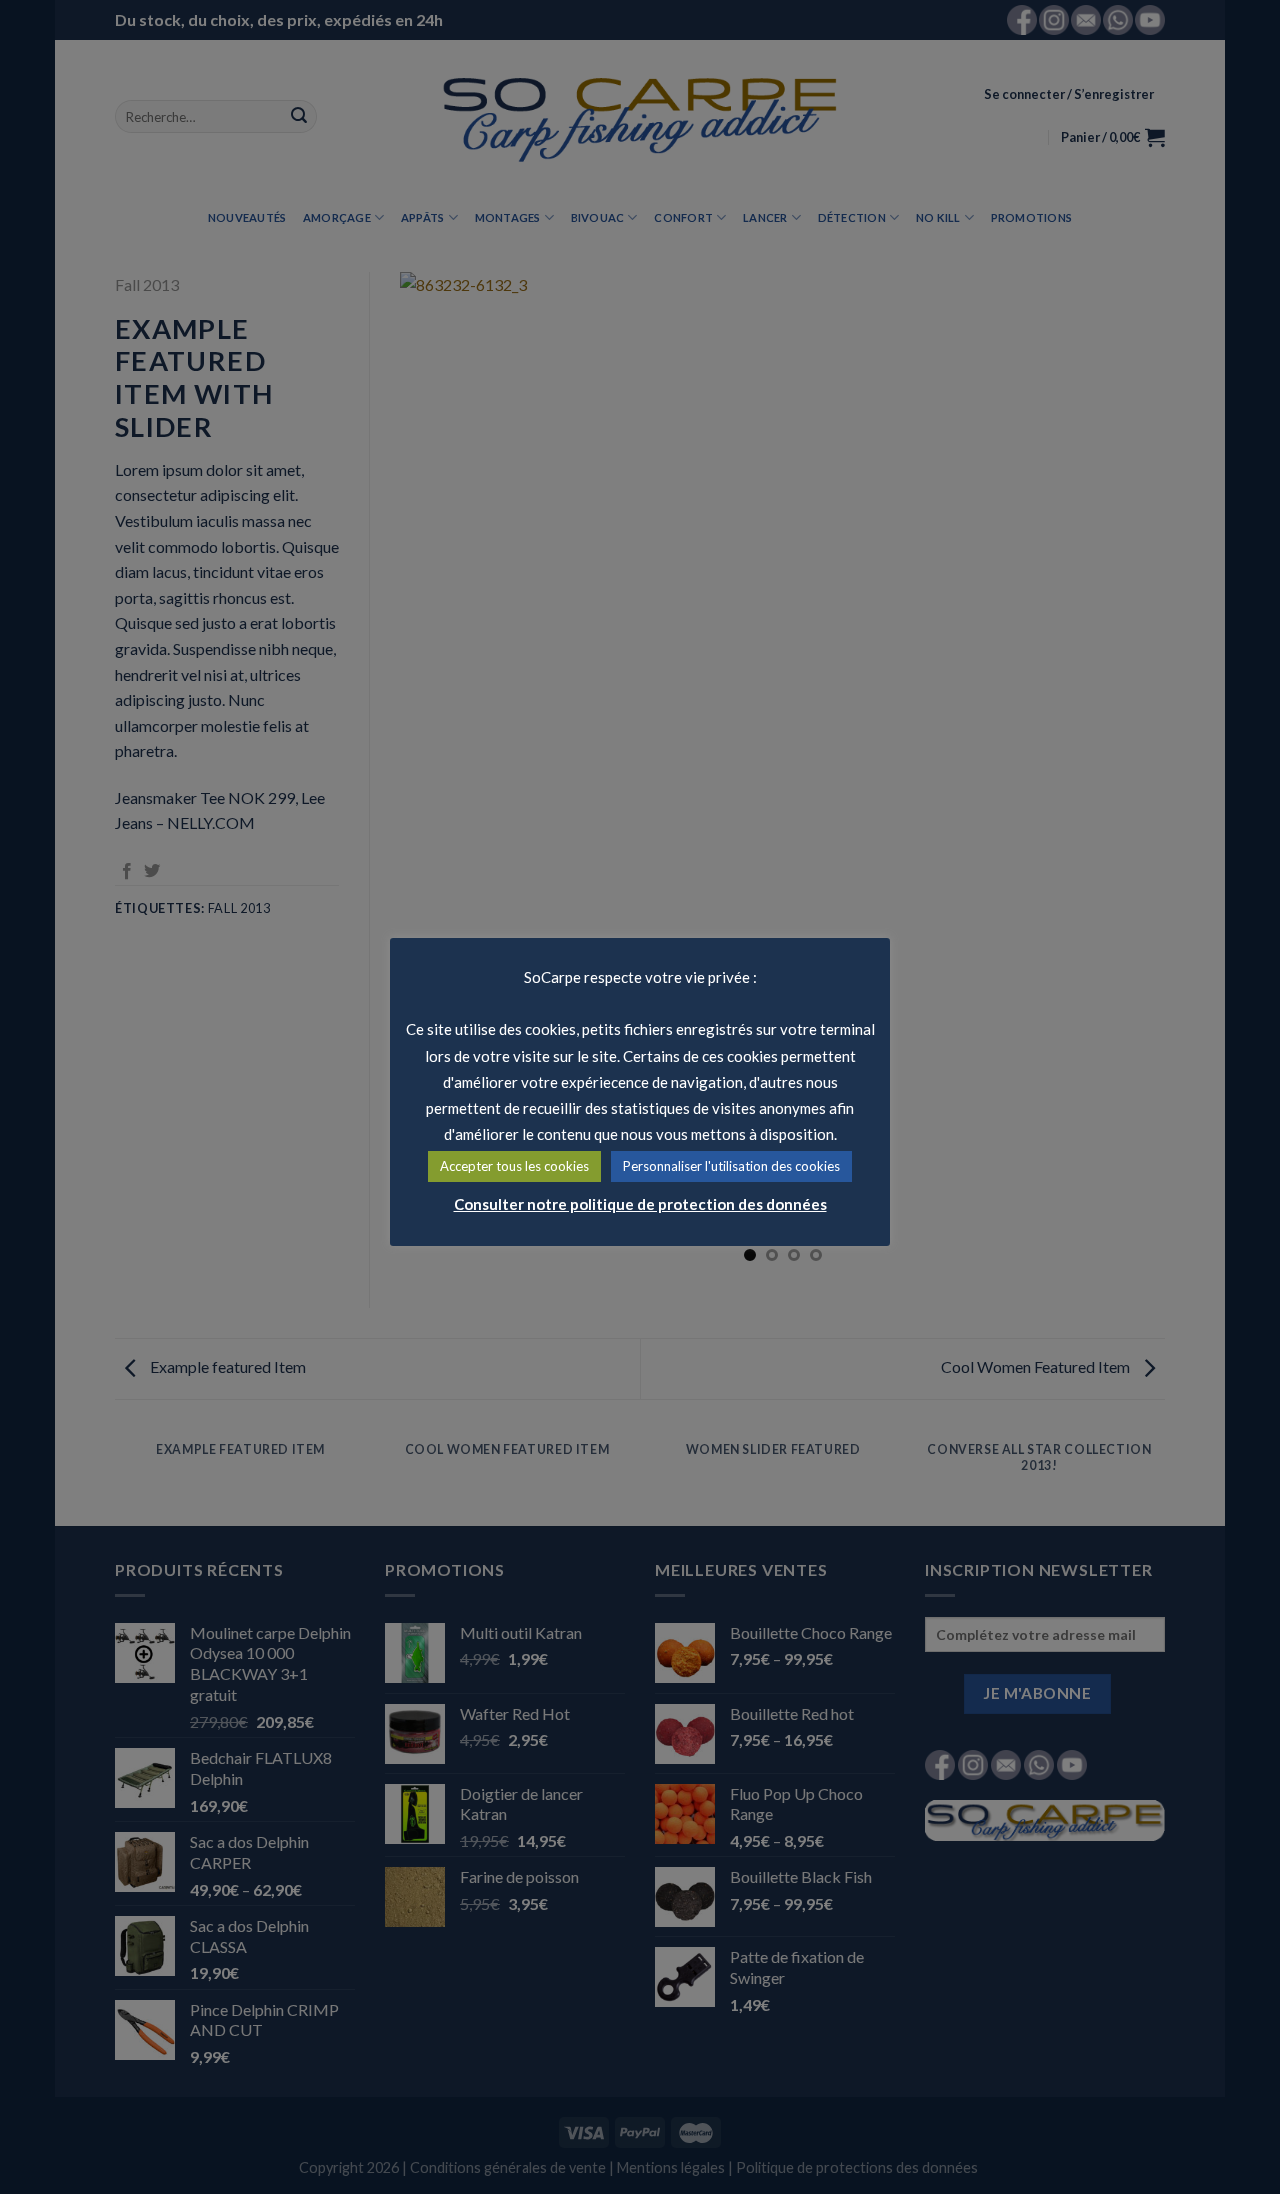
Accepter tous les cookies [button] (514, 1166)
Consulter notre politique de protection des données (640, 1204)
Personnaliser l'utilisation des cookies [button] (731, 1166)
